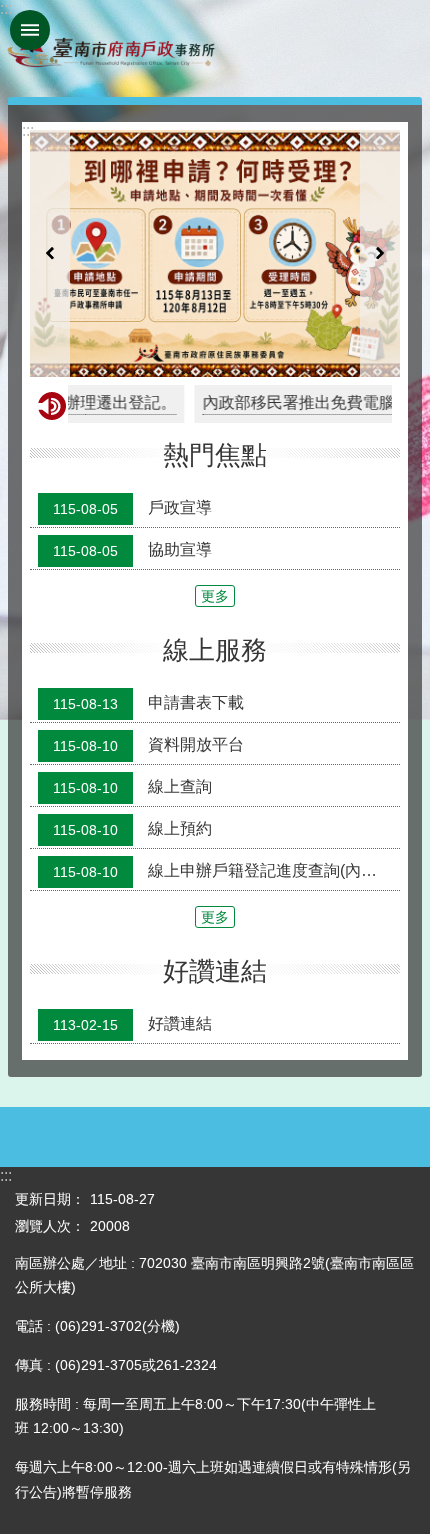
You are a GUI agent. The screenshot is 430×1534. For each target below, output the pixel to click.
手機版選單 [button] (30, 30)
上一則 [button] (50, 253)
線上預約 (132, 829)
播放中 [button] (366, 149)
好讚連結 (132, 1025)
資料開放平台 (148, 745)
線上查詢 (132, 787)
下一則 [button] (380, 253)
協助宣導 (132, 550)
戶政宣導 (132, 508)
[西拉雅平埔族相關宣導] (215, 253)
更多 (215, 596)
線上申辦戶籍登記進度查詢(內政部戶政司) (226, 871)
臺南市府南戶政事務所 (110, 48)
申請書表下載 (148, 703)
